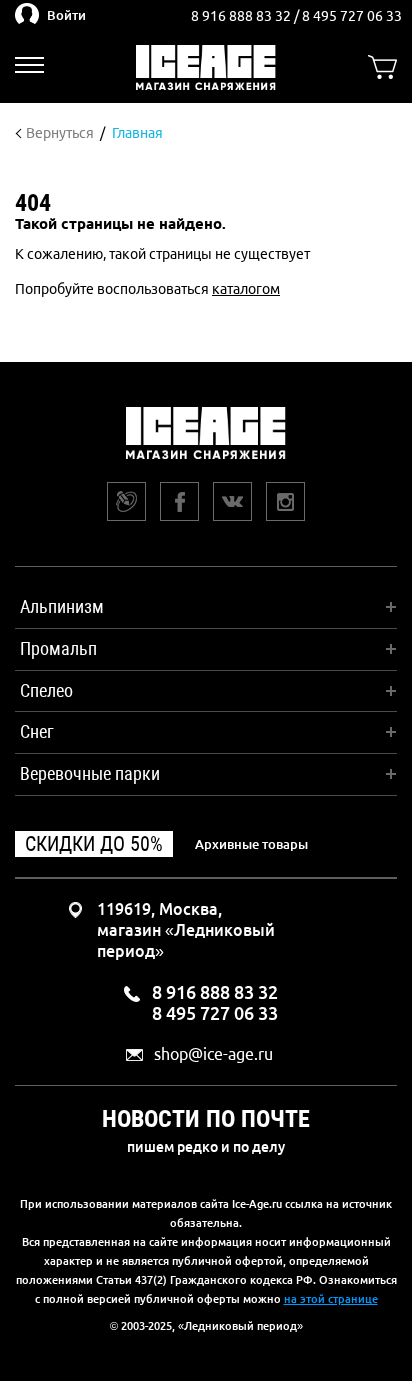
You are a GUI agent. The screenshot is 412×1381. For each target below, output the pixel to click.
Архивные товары (251, 844)
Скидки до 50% (94, 844)
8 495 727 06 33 (352, 16)
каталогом (246, 289)
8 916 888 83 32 (242, 16)
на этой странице (331, 1299)
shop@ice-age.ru (213, 1054)
